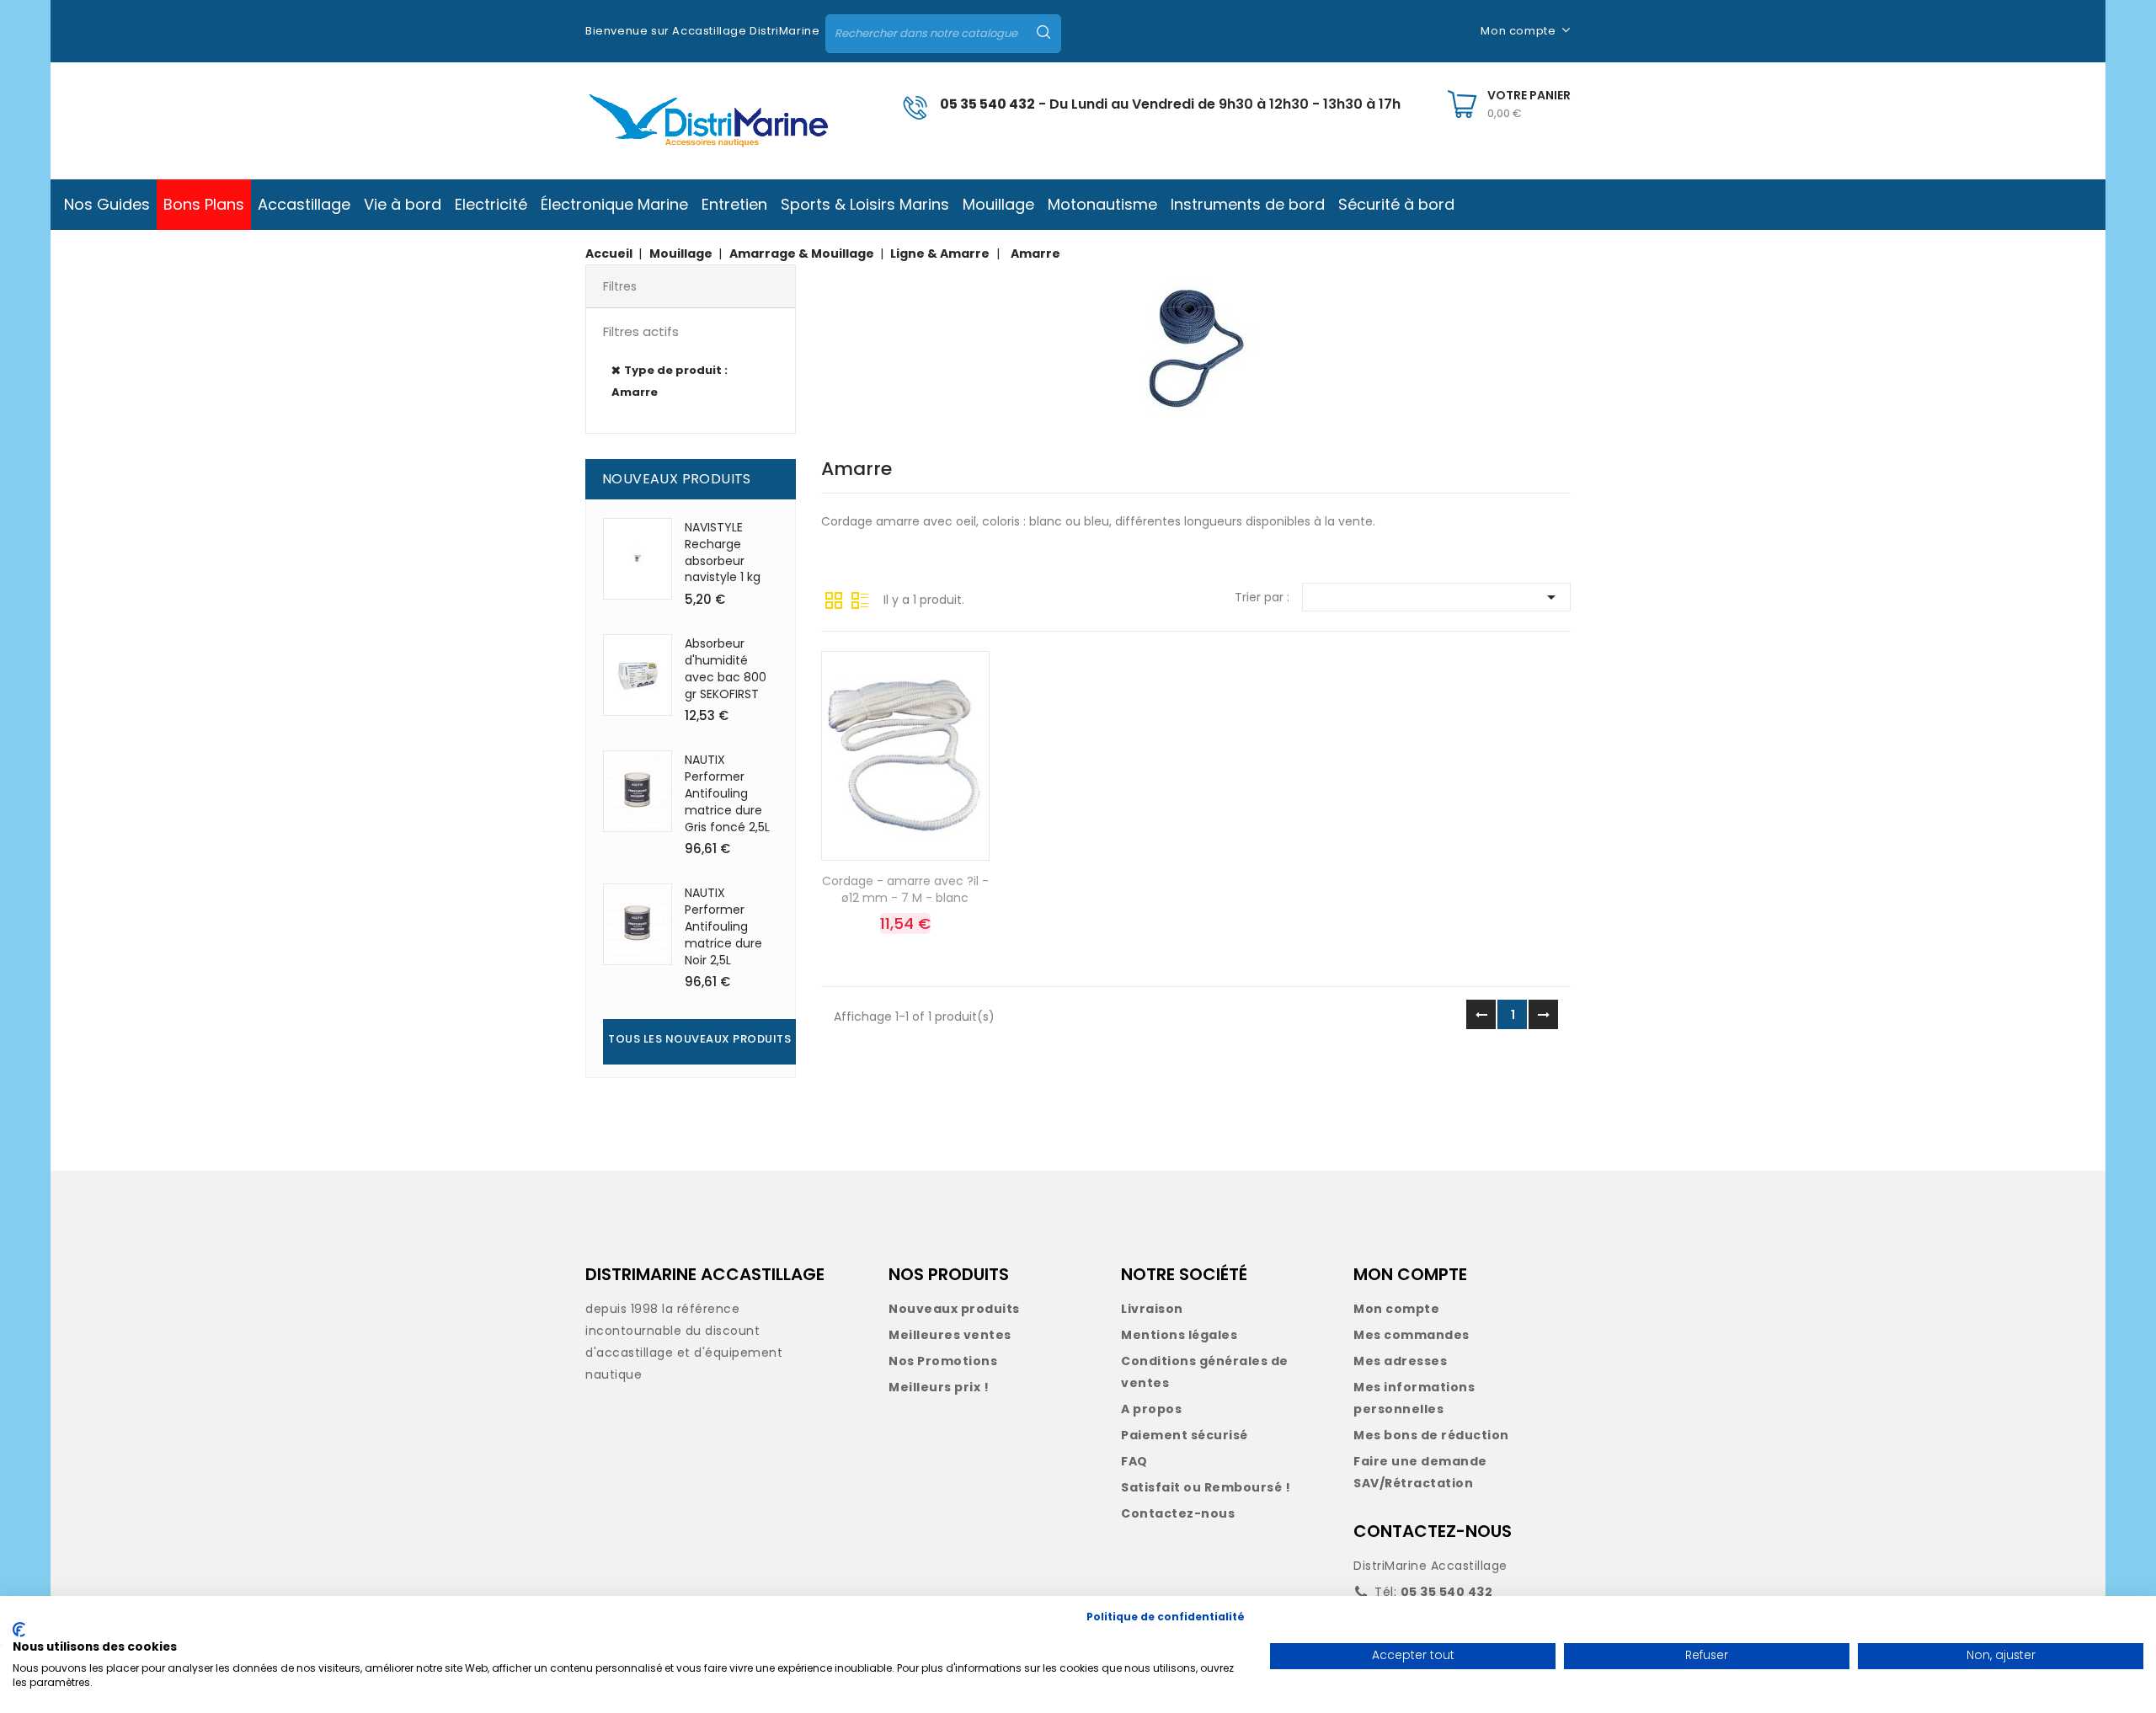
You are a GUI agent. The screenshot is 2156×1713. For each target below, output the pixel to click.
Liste (860, 599)
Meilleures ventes (950, 1335)
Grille (834, 599)
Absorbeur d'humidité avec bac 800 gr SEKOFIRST (726, 668)
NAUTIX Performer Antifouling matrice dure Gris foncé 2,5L (727, 793)
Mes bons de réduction (1431, 1435)
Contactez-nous (1178, 1513)
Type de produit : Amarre (670, 381)
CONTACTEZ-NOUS (1433, 1531)
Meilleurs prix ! (939, 1387)
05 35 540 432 (987, 104)
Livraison (1152, 1309)
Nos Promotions (943, 1361)
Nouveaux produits (954, 1309)
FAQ (1134, 1461)
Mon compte (1396, 1309)
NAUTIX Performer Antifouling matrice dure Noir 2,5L (723, 926)
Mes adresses (1400, 1361)
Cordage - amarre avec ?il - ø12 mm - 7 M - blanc (905, 889)
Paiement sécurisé (1185, 1435)
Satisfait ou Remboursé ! (1206, 1487)
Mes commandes (1412, 1335)
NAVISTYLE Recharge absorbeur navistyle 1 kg (723, 552)
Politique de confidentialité (1166, 1617)
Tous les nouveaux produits (699, 1039)
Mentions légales (1179, 1335)
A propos (1151, 1409)
